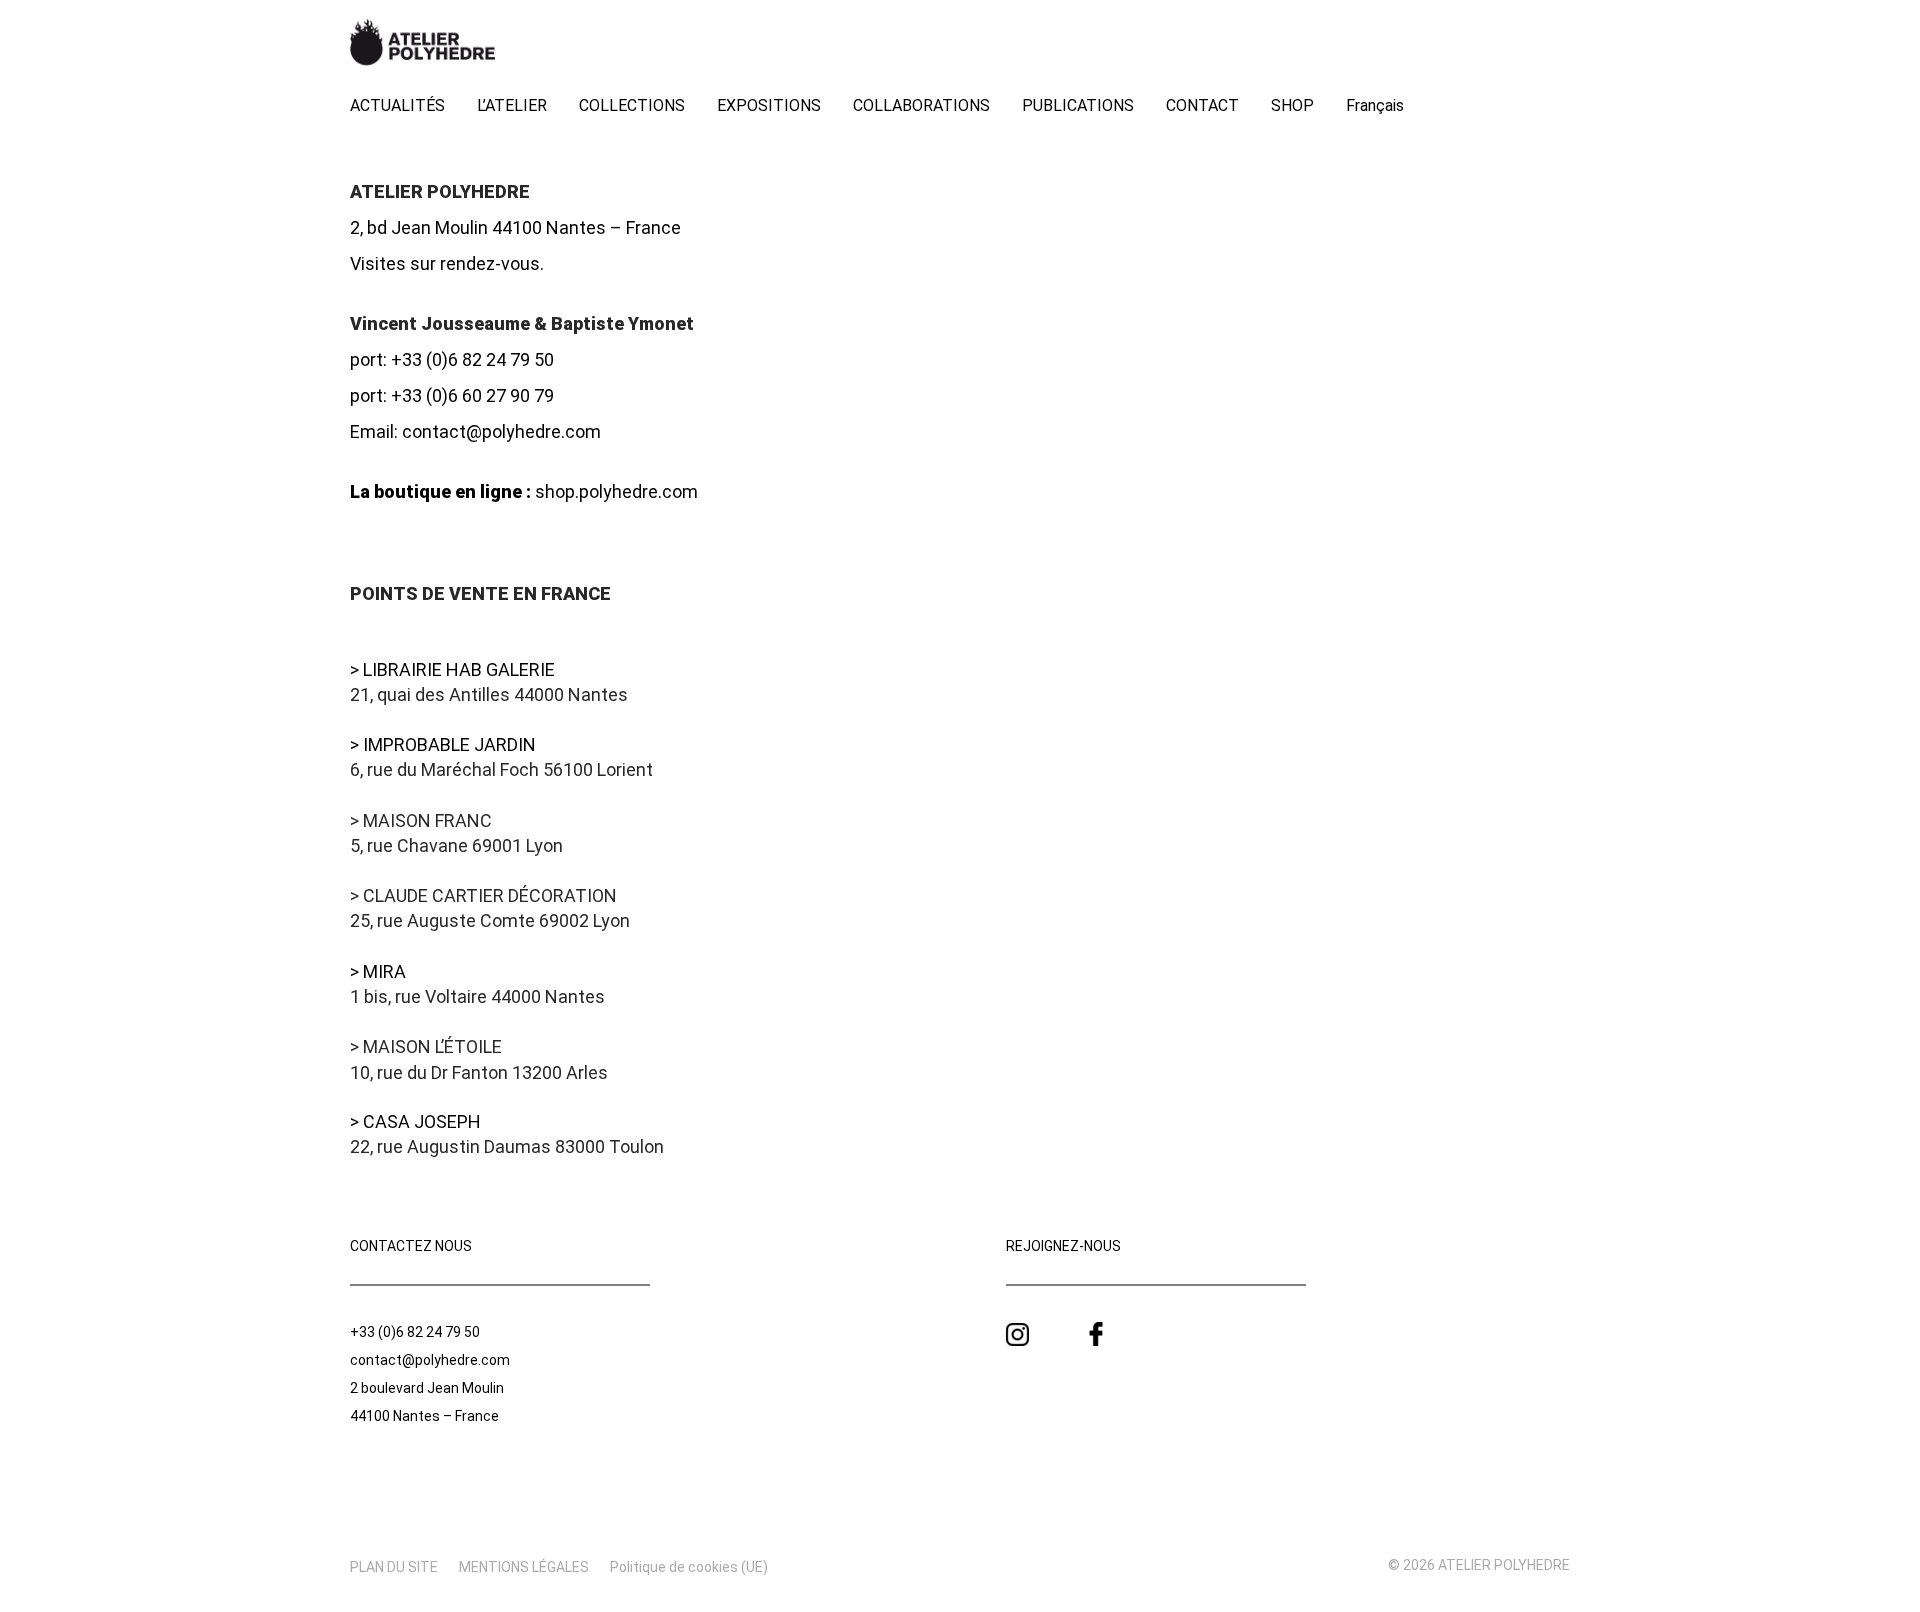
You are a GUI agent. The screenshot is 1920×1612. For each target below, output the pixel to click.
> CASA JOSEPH (415, 1121)
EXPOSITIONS (769, 105)
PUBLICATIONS (1078, 105)
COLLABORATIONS (921, 105)
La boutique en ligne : (440, 491)
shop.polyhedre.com (616, 491)
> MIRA (378, 971)
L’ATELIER (512, 105)
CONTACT (1202, 105)
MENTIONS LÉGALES (524, 1567)
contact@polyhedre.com (501, 431)
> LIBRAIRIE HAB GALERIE (452, 669)
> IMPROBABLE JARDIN (443, 744)
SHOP (1292, 105)
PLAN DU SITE (394, 1567)
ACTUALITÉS (397, 105)
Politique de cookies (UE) (689, 1567)
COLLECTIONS (632, 105)
